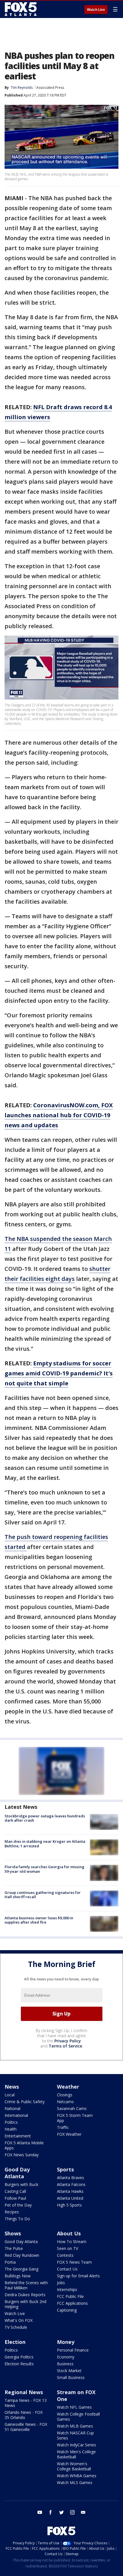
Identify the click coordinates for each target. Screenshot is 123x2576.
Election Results (19, 2364)
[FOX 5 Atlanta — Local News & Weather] (21, 9)
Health (11, 2129)
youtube (40, 2512)
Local (10, 2095)
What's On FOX (19, 2320)
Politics (11, 2122)
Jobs (61, 2283)
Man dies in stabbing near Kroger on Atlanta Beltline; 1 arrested (45, 1844)
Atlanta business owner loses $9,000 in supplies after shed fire (39, 1920)
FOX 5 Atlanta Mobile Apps (24, 2145)
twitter (61, 2512)
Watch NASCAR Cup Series (75, 2435)
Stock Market (69, 2371)
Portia (10, 2262)
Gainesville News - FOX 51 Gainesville (26, 2427)
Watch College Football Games (78, 2417)
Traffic (63, 2127)
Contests (65, 2255)
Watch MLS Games (75, 2482)
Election (15, 2342)
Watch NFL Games (74, 2407)
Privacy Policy (68, 2041)
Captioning (67, 2310)
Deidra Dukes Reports (25, 2295)
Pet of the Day (18, 2205)
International (16, 2115)
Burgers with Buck (21, 2184)
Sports (65, 2169)
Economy (66, 2357)
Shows (13, 2233)
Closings (65, 2095)
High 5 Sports (69, 2205)
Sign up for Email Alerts (78, 2276)
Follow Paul (15, 2198)
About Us (69, 2233)
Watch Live (96, 10)
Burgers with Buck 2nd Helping (25, 2304)
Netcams (65, 2102)
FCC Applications (72, 2303)
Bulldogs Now (18, 2276)
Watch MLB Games (75, 2426)
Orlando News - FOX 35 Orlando (24, 2415)
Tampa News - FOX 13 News (26, 2403)
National (12, 2108)
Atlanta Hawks (70, 2191)
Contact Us (67, 2269)
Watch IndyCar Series (77, 2445)
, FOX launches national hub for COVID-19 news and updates (59, 1115)
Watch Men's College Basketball (76, 2454)
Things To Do (17, 2219)
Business (65, 2364)
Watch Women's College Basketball (74, 2466)
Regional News (24, 2392)
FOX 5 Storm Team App (75, 2118)
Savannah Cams (72, 2108)
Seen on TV (68, 2248)
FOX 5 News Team (74, 2262)
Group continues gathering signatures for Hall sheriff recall (43, 1895)
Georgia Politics (19, 2357)
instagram (72, 2512)
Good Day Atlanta (17, 2173)
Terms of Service (65, 2046)
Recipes (12, 2212)
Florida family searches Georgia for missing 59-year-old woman (44, 1869)
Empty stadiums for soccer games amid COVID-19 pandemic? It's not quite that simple (59, 1373)
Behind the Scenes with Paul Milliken (26, 2285)
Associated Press (50, 88)
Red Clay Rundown (22, 2255)
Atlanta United (70, 2198)
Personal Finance (73, 2350)
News (12, 2087)
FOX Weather (69, 2134)
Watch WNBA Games (77, 2476)
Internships (67, 2289)
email (83, 2512)
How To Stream (72, 2242)
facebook (51, 2512)
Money (66, 2342)
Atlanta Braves (71, 2178)
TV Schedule (16, 2327)
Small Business (71, 2377)
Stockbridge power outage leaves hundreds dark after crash (45, 1818)
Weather (68, 2087)
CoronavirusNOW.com (66, 1105)
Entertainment (18, 2136)
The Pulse (14, 2248)
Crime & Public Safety (25, 2102)
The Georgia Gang (21, 2269)
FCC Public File (70, 2296)
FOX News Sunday (22, 2155)
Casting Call (15, 2191)
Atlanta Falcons (71, 2184)
